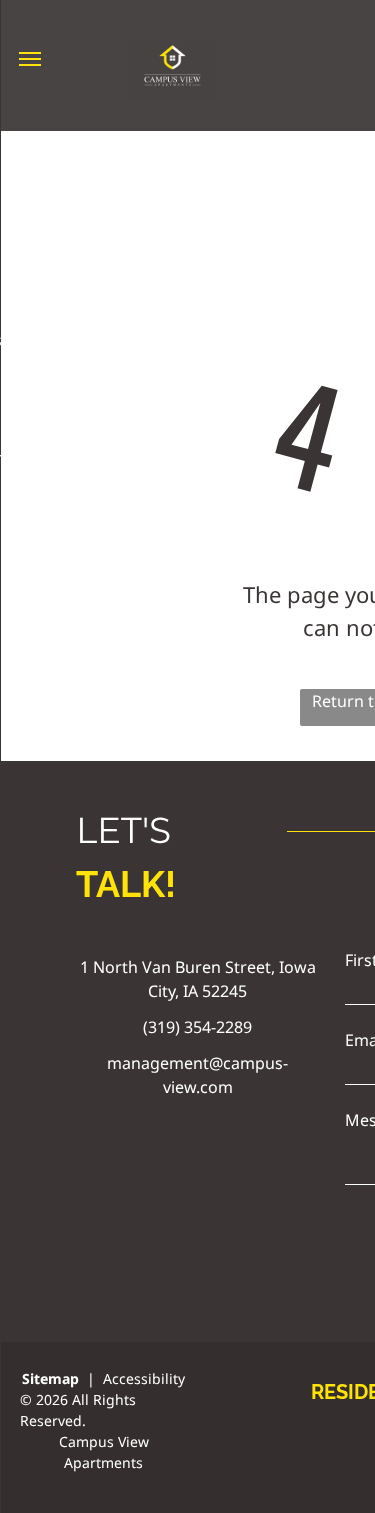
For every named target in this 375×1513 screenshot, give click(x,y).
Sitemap (50, 1378)
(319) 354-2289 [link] (197, 1027)
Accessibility (144, 1378)
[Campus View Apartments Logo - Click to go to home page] (172, 45)
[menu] (30, 59)
